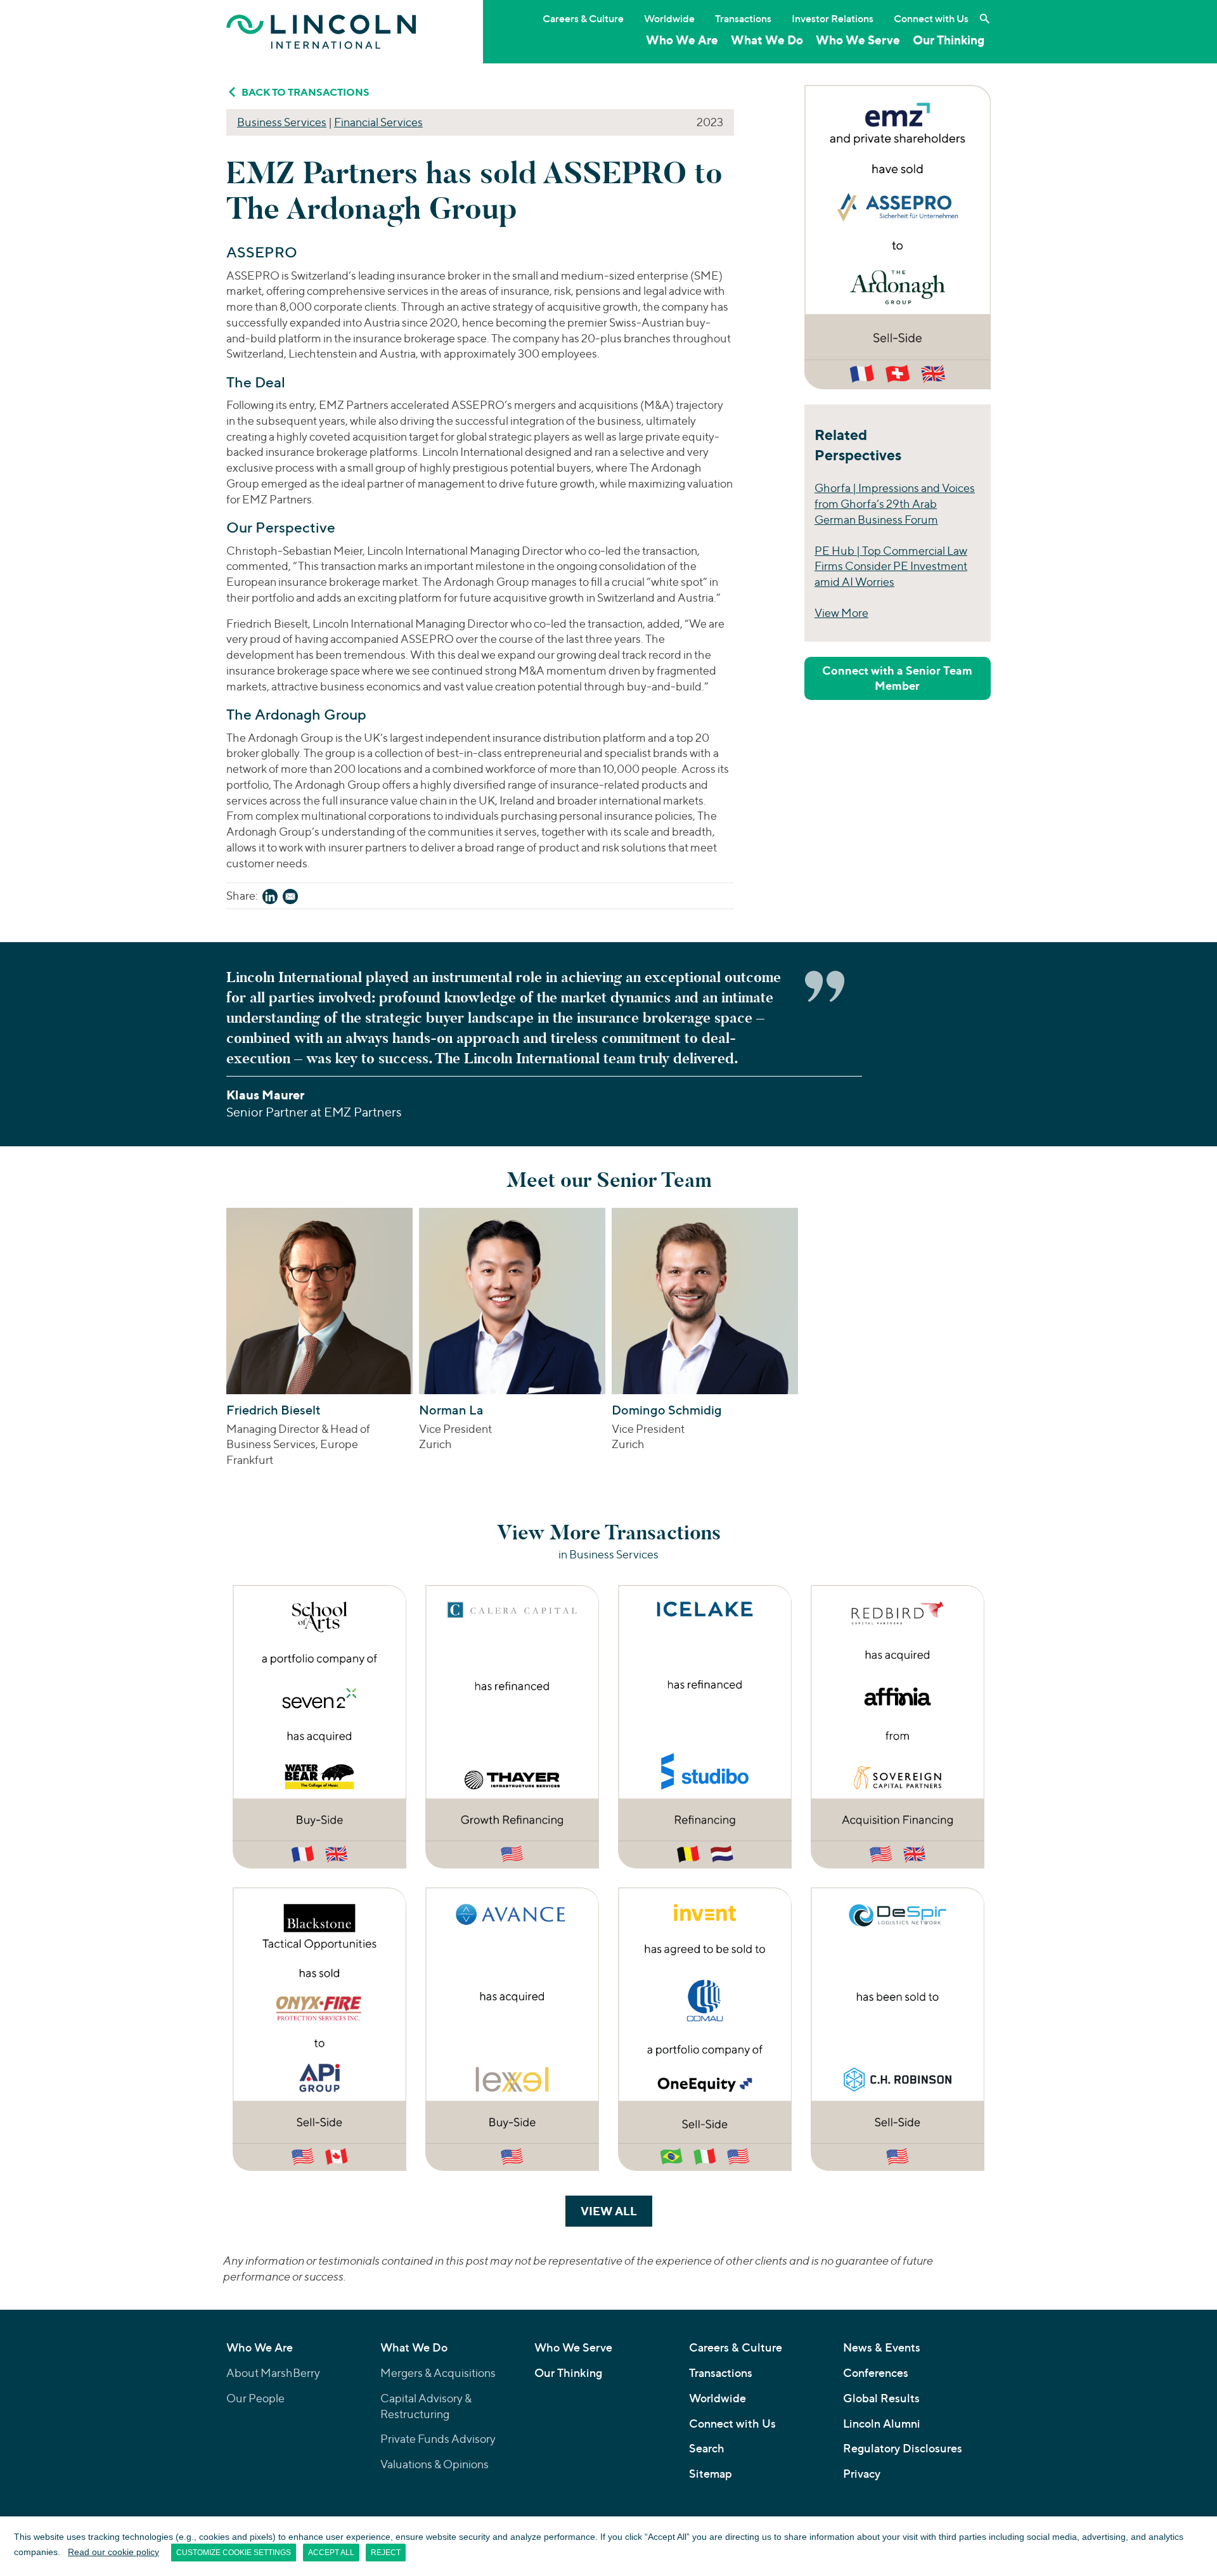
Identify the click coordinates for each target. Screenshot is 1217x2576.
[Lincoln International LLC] (321, 31)
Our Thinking (949, 40)
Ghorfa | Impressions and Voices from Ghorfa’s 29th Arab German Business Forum (895, 504)
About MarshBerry (273, 2373)
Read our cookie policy (113, 2552)
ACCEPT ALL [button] (331, 2553)
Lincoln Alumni (882, 2424)
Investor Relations (833, 18)
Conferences (876, 2373)
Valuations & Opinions (435, 2464)
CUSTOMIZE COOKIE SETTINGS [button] (234, 2553)
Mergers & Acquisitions (438, 2373)
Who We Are (682, 40)
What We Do (767, 40)
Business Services (282, 122)
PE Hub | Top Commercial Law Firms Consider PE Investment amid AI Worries (891, 566)
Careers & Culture (583, 18)
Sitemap (711, 2474)
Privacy (862, 2474)
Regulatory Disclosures (903, 2448)
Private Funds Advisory (438, 2439)
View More (841, 613)
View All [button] (616, 2211)
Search (707, 2448)
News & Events (882, 2347)
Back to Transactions (306, 92)
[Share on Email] (290, 899)
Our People (255, 2398)
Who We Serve (858, 40)
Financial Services (378, 122)
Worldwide (669, 18)
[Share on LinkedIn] (270, 899)
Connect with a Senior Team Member (897, 678)
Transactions (743, 18)
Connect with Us (931, 18)
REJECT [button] (386, 2553)
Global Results (881, 2398)
